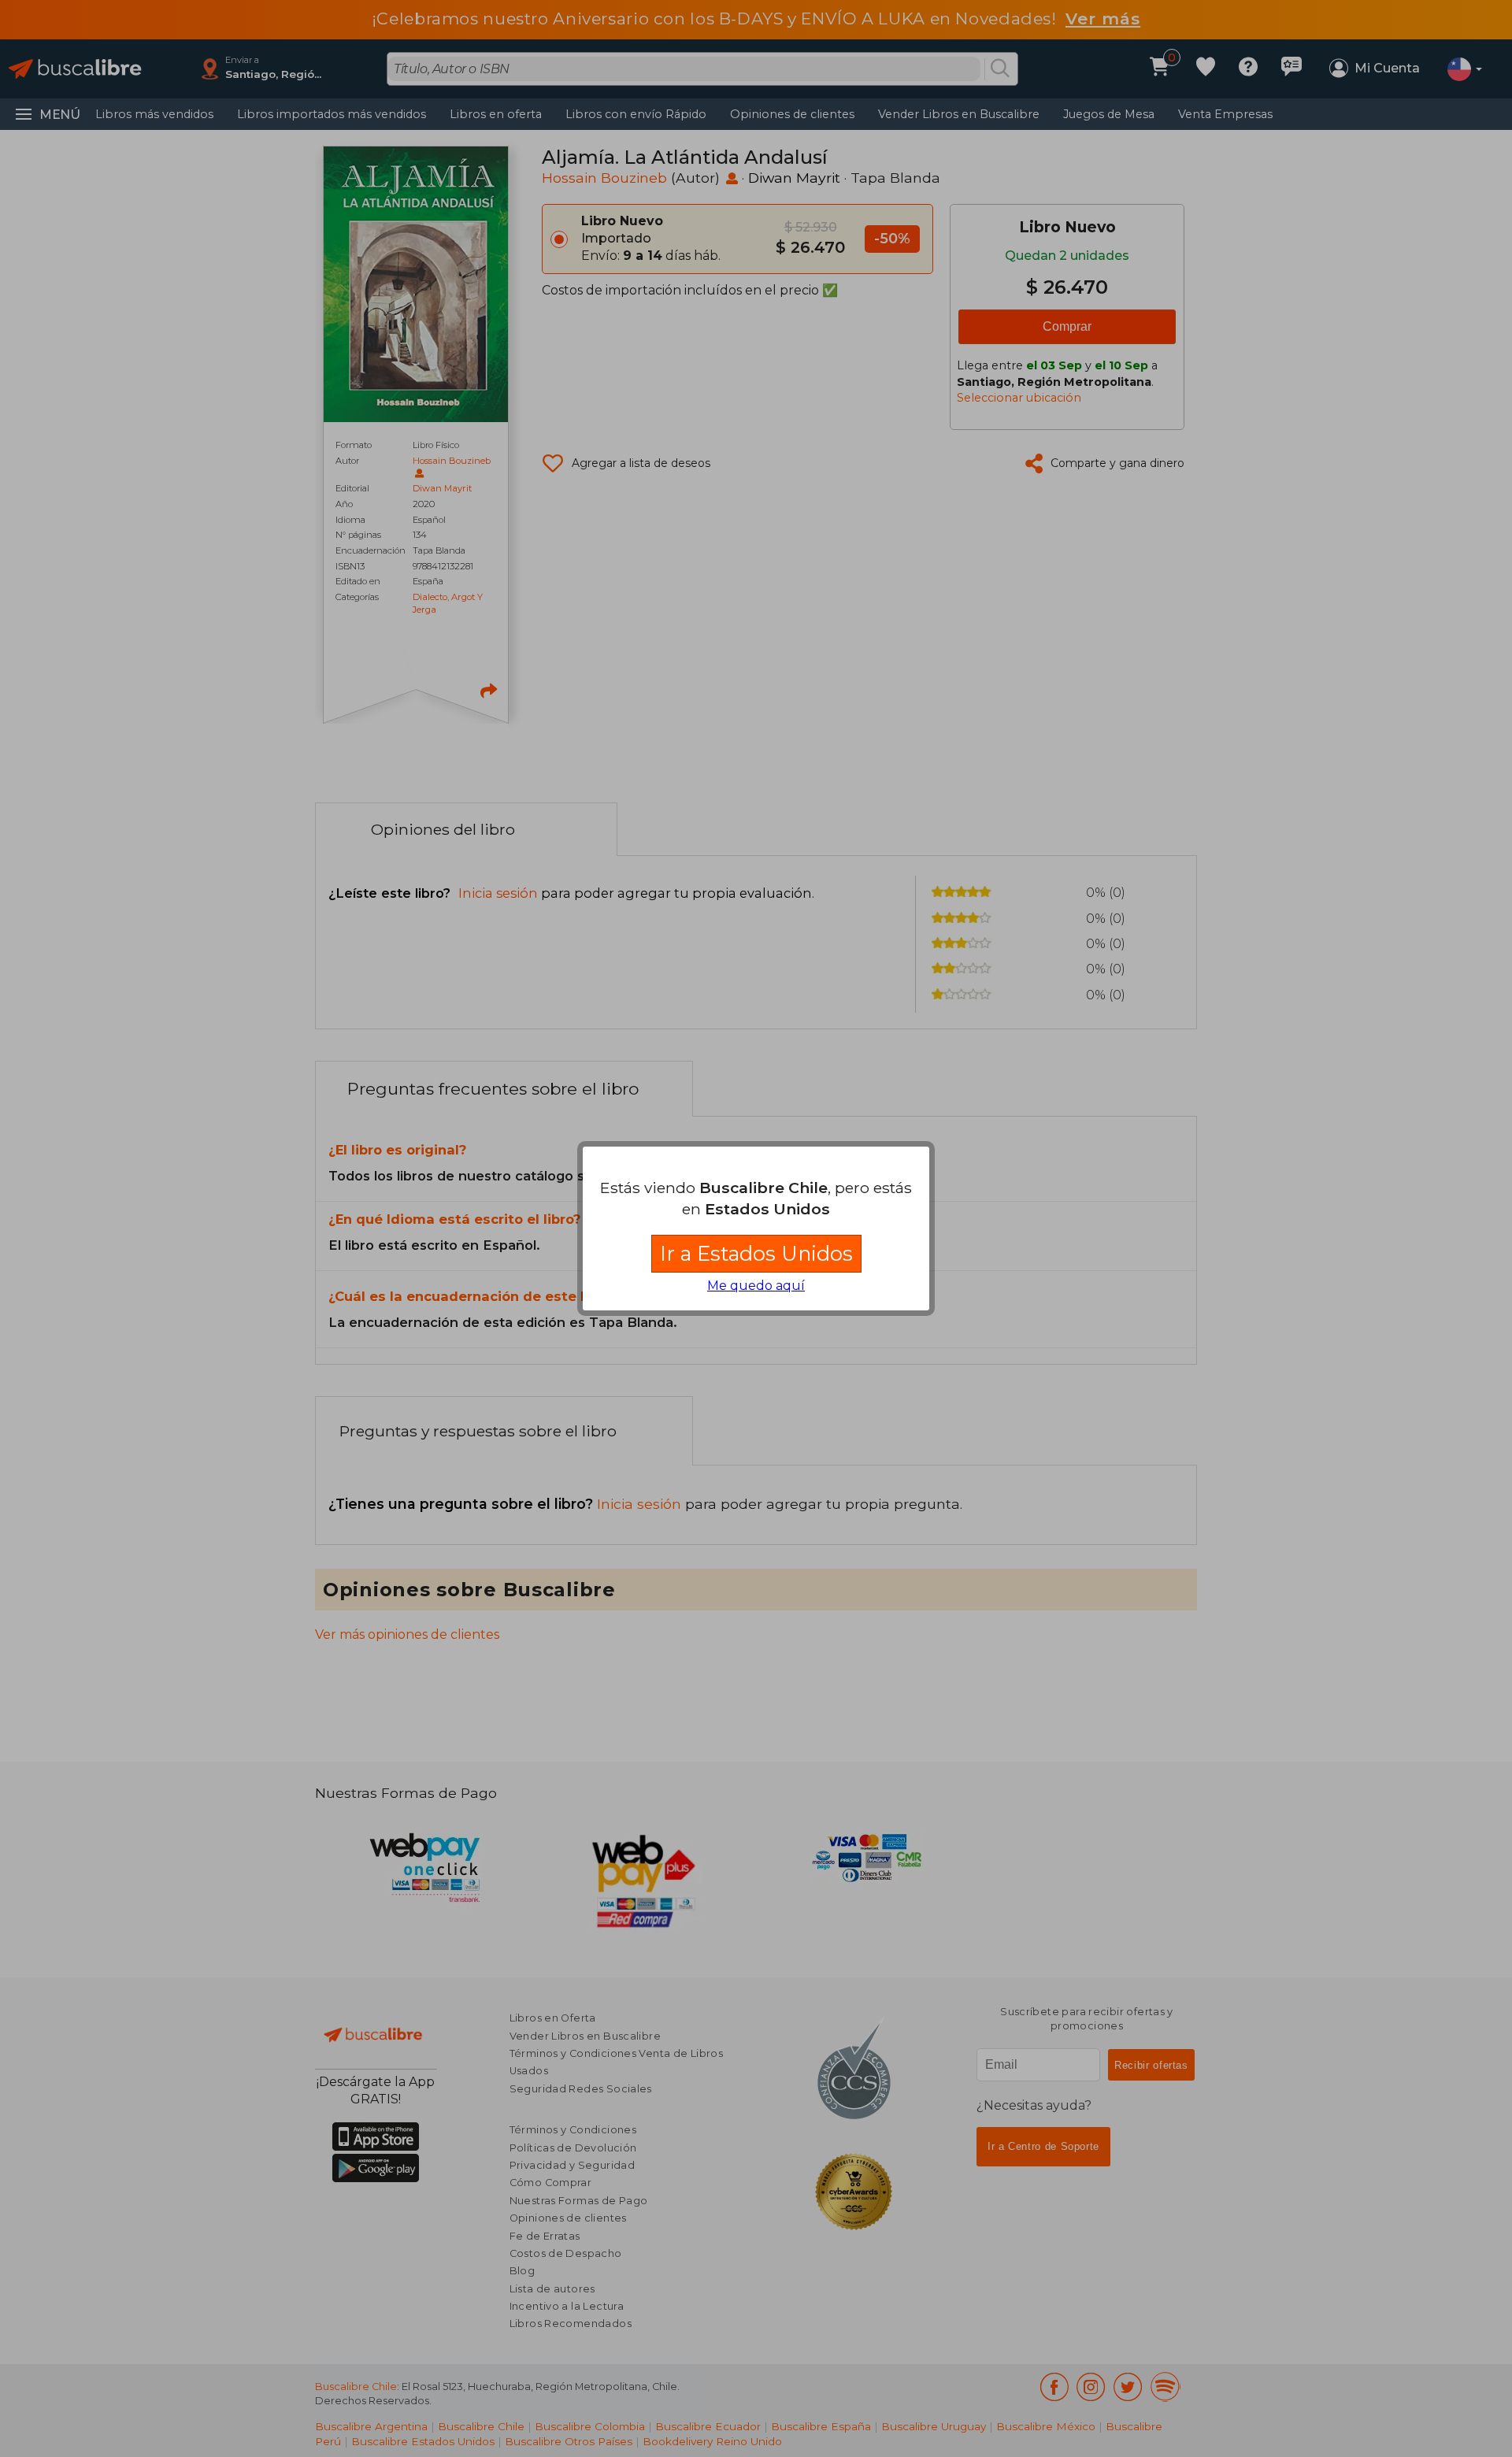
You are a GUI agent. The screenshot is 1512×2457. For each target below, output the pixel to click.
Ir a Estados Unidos (756, 1253)
